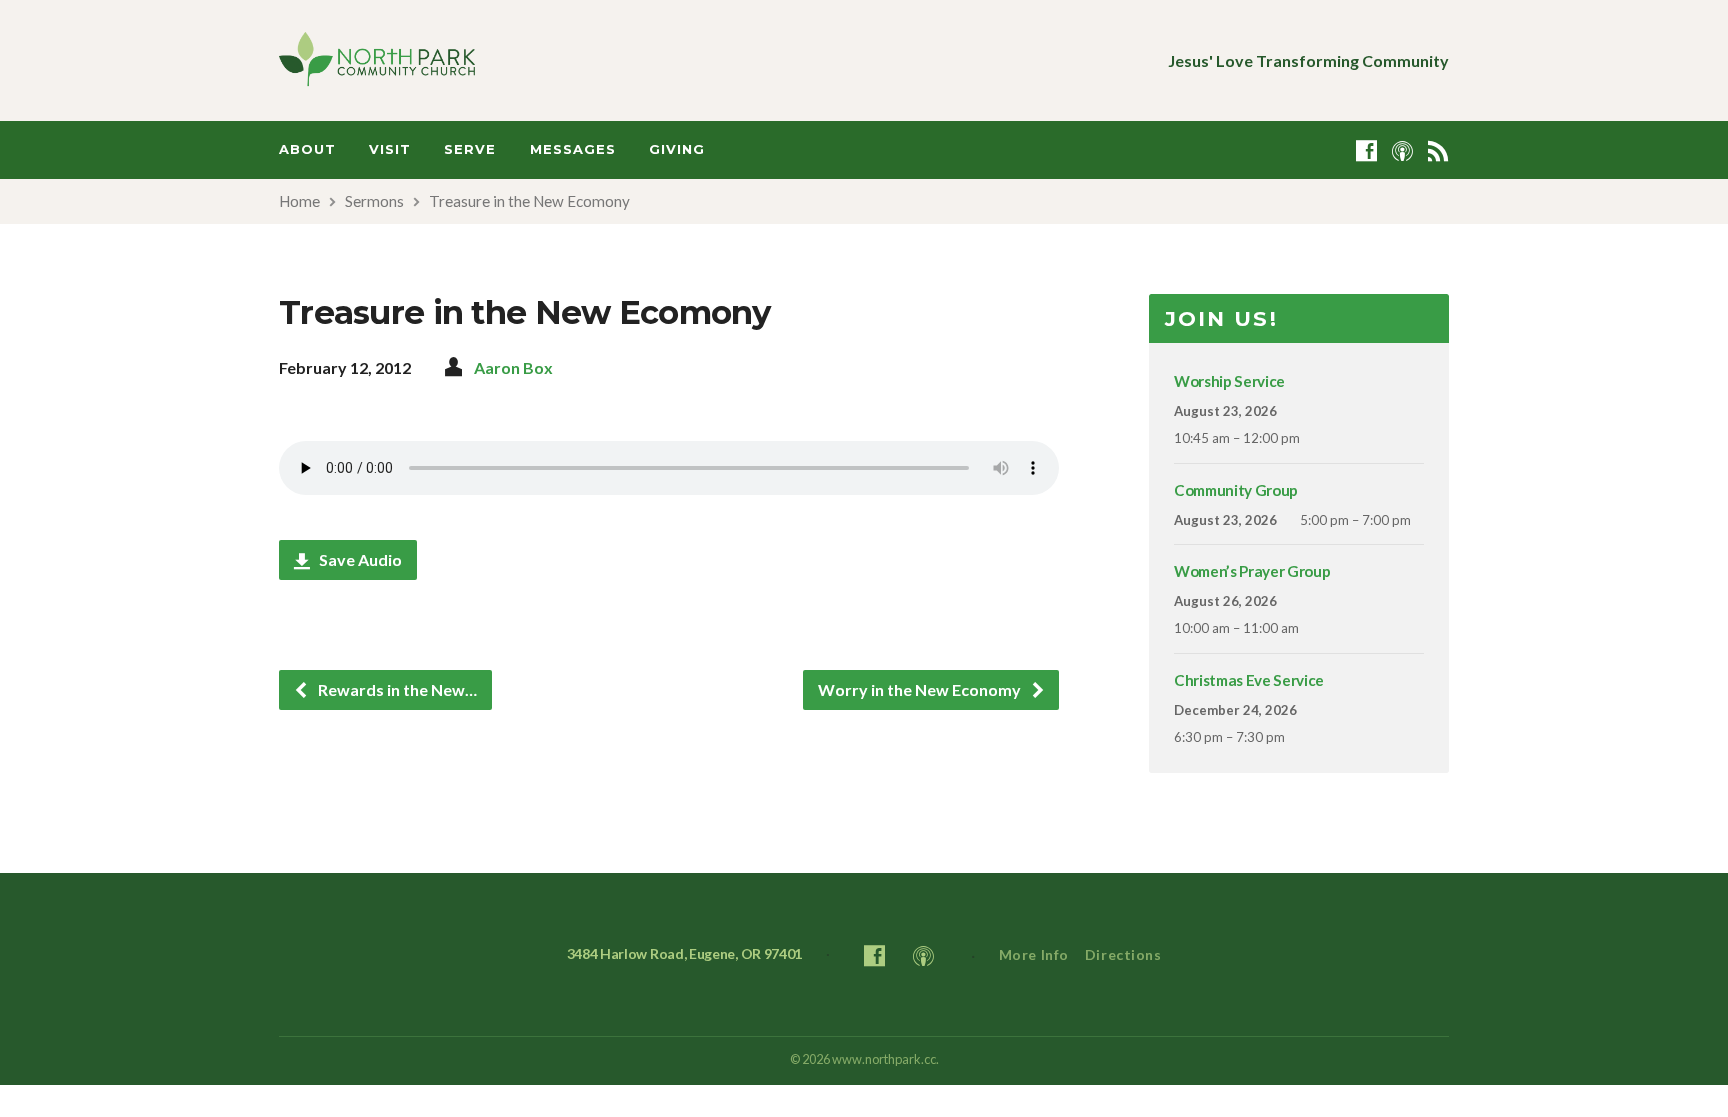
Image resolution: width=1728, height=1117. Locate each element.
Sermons (374, 201)
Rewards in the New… (396, 689)
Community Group (1236, 490)
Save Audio (359, 559)
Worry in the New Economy (921, 689)
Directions (1123, 954)
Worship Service (1229, 381)
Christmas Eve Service (1249, 680)
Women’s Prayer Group (1252, 571)
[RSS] (1438, 150)
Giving (677, 149)
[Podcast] (1402, 150)
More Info (1034, 954)
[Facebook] (1366, 150)
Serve (470, 149)
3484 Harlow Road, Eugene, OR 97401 (685, 953)
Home (299, 201)
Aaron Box (513, 367)
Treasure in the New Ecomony (529, 201)
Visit (390, 149)
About (307, 149)
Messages (573, 149)
